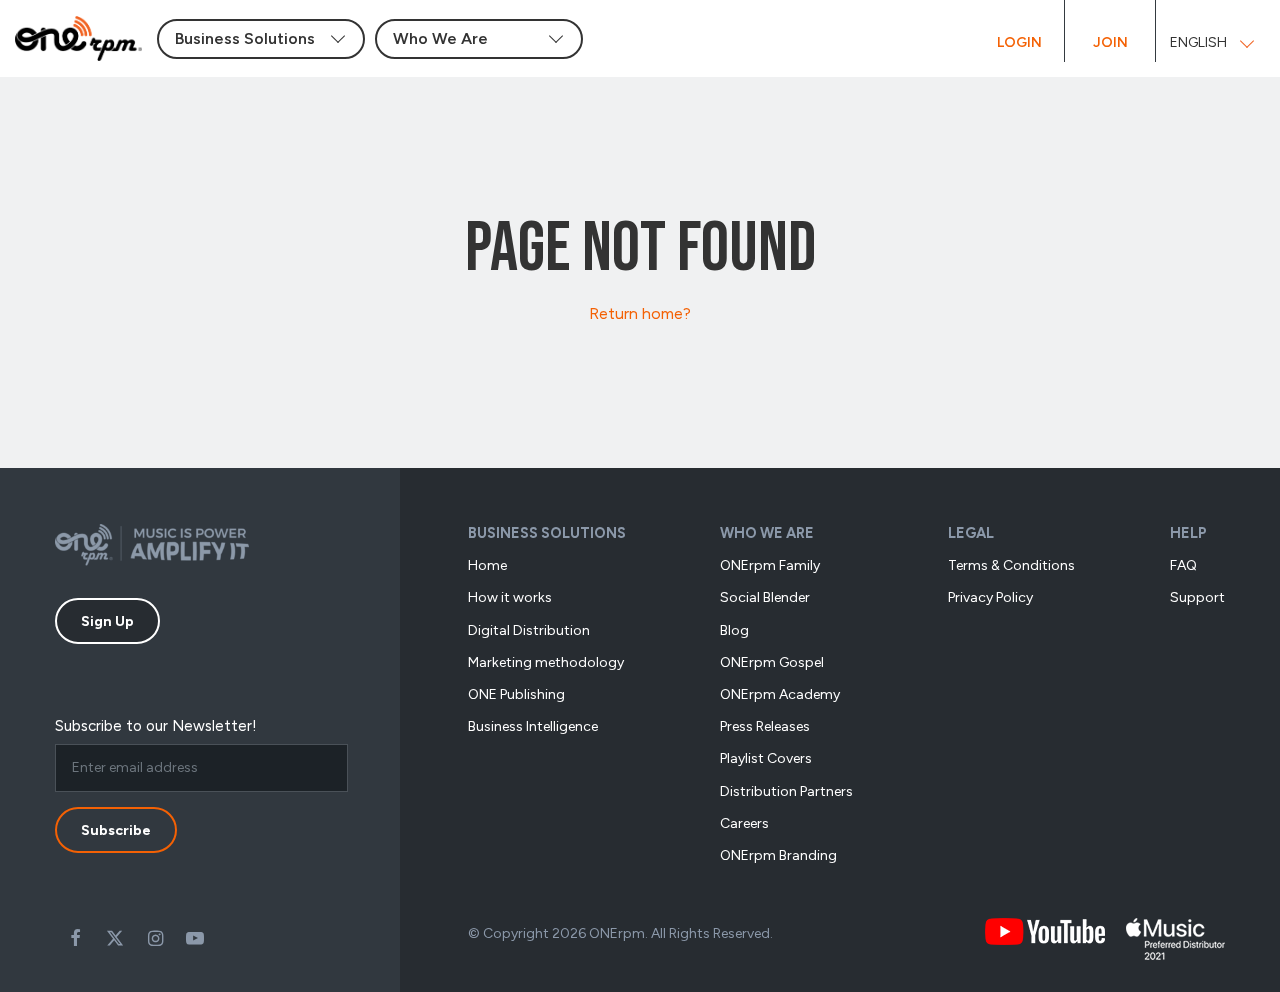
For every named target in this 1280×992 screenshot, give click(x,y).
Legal (971, 533)
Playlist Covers (766, 758)
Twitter (115, 938)
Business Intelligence (533, 726)
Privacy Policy (990, 597)
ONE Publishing (516, 694)
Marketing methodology (546, 662)
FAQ (1183, 565)
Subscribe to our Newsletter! (156, 726)
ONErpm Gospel (772, 662)
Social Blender (765, 597)
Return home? (640, 313)
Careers (744, 823)
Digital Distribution (529, 630)
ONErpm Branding (778, 855)
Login (1019, 42)
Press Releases (765, 726)
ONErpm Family (770, 565)
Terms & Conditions (1011, 565)
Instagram (155, 938)
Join (1110, 42)
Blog (734, 630)
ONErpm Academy (780, 694)
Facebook (75, 938)
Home (487, 565)
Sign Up (107, 621)
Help (1188, 533)
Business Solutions (547, 533)
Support (1197, 597)
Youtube (195, 938)
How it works (510, 597)
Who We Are (767, 533)
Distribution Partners (786, 791)
